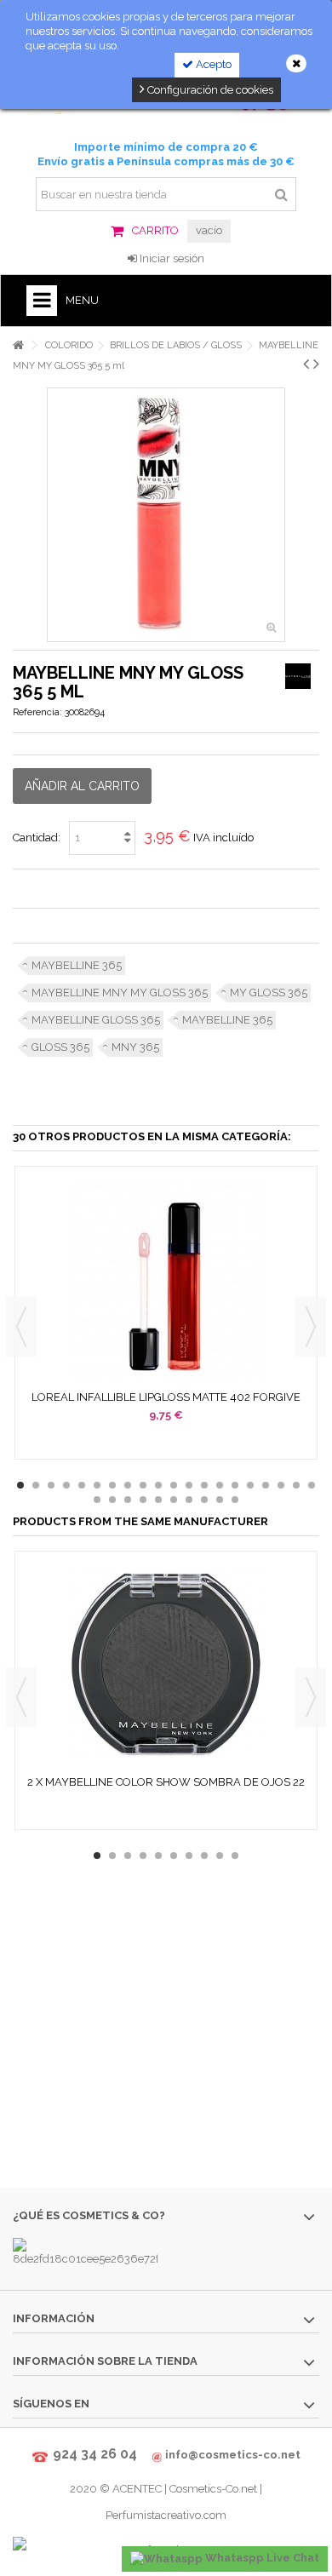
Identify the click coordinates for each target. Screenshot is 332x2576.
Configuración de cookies (209, 90)
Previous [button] (21, 1327)
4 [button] (66, 1485)
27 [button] (189, 1500)
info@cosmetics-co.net (233, 2455)
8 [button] (128, 1485)
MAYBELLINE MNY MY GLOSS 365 (120, 993)
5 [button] (82, 1485)
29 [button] (220, 1500)
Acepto (212, 64)
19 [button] (296, 1485)
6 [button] (97, 1485)
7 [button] (112, 1485)
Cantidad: (37, 838)
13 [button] (204, 1485)
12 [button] (189, 1485)
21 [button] (97, 1500)
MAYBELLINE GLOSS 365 (96, 1020)
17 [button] (266, 1485)
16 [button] (250, 1485)
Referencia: (37, 712)
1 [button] (20, 1485)
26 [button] (174, 1500)
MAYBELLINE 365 (77, 965)
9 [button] (143, 1485)
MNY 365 (135, 1047)
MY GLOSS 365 (269, 993)
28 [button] (204, 1500)
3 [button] (51, 1485)
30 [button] (235, 1500)
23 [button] (128, 1500)
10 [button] (158, 1485)
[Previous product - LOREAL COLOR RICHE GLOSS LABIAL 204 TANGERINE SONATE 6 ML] (306, 364)
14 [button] (220, 1485)
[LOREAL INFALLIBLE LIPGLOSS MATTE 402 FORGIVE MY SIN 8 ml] (166, 1280)
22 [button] (112, 1500)
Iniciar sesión (171, 258)
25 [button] (158, 1500)
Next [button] (311, 1327)
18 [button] (281, 1485)
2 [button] (36, 1485)
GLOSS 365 (60, 1047)
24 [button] (143, 1500)
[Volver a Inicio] (18, 345)
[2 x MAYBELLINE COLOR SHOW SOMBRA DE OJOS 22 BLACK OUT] (166, 1665)
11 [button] (174, 1485)
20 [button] (312, 1485)
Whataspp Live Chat (261, 2558)
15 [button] (235, 1485)
